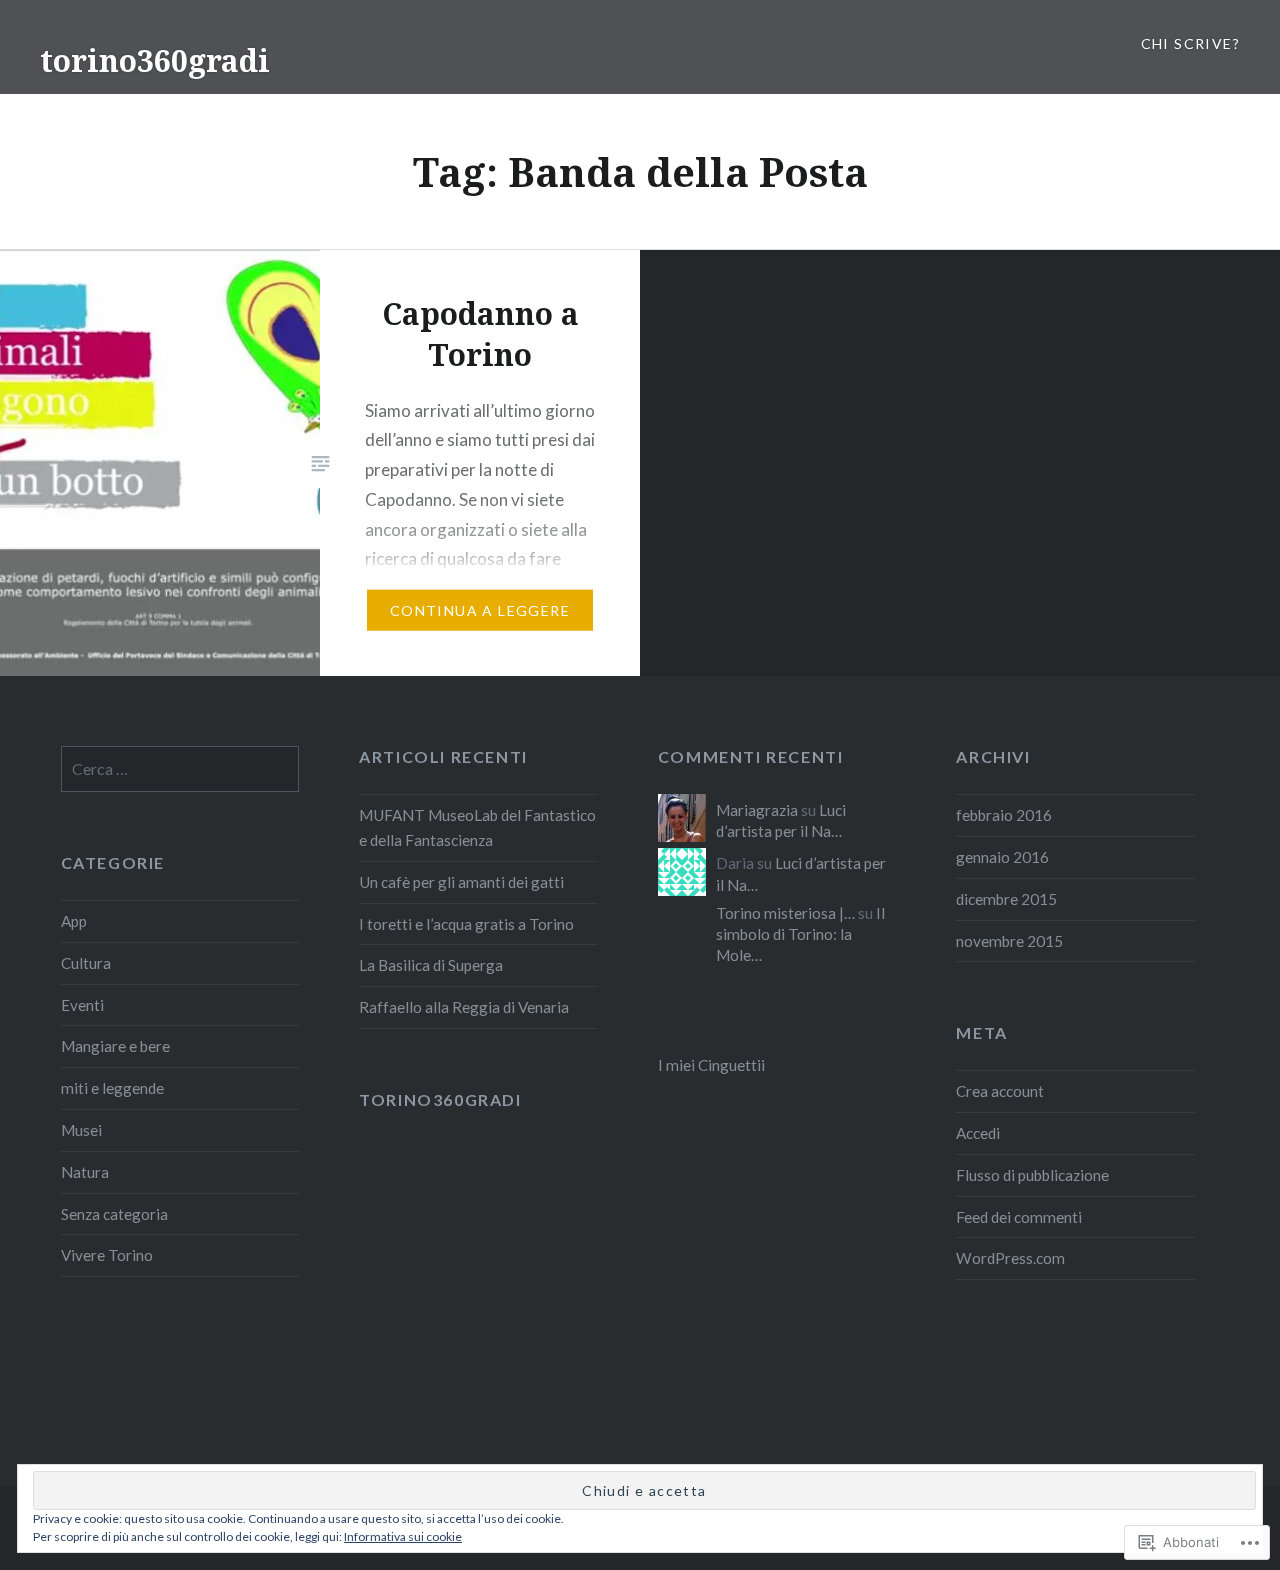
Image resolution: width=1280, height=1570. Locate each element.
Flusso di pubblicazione (1032, 1175)
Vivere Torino (107, 1255)
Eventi (82, 1005)
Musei (81, 1130)
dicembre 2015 (1006, 899)
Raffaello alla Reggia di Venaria (464, 1007)
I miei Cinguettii (711, 1065)
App (74, 921)
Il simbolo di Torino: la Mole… (800, 934)
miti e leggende (112, 1088)
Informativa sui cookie (403, 1536)
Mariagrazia (757, 810)
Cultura (86, 963)
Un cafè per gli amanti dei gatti (461, 882)
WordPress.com (1010, 1258)
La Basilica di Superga (431, 965)
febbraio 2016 (1004, 815)
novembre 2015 (1009, 941)
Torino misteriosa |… (785, 913)
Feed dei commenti (1019, 1217)
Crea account (1000, 1091)
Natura (85, 1172)
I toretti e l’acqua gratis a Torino (466, 924)
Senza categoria (114, 1214)
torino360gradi (155, 60)
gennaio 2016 (1002, 857)
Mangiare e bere (115, 1046)
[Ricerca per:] (180, 769)
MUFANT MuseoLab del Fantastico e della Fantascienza (477, 827)
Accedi (978, 1133)
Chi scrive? (1190, 43)
